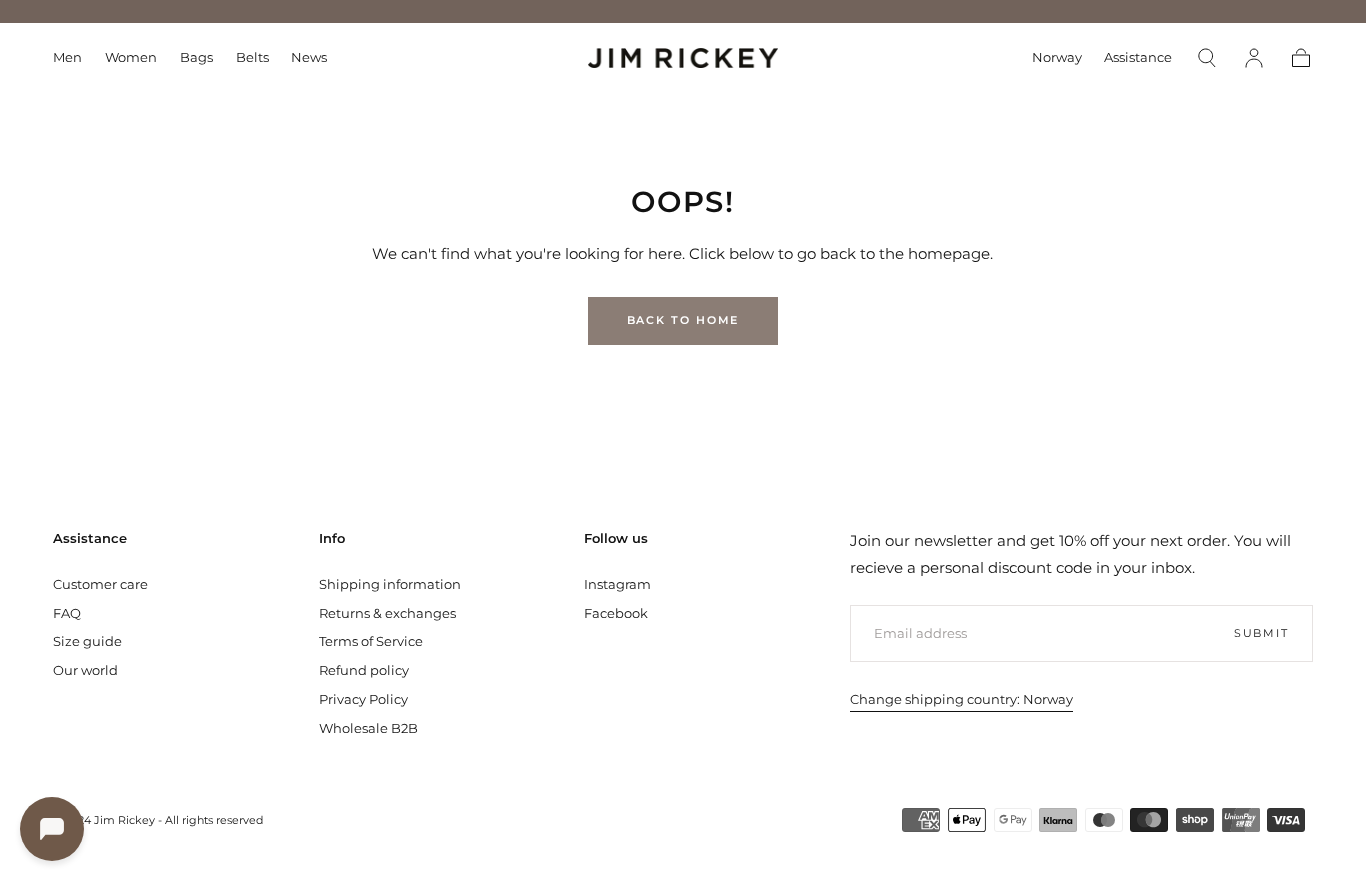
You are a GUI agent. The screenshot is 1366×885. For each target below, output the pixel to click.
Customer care (100, 584)
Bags (196, 57)
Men (67, 57)
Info (332, 538)
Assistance (1138, 57)
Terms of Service (371, 641)
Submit (1261, 633)
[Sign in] (1254, 58)
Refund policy (364, 670)
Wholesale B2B (368, 728)
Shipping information (390, 584)
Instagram (617, 584)
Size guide (87, 641)
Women (131, 57)
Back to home (683, 320)
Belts (252, 57)
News (309, 57)
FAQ (67, 613)
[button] (1057, 61)
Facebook (616, 613)
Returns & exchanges (387, 613)
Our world (85, 670)
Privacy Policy (363, 699)
